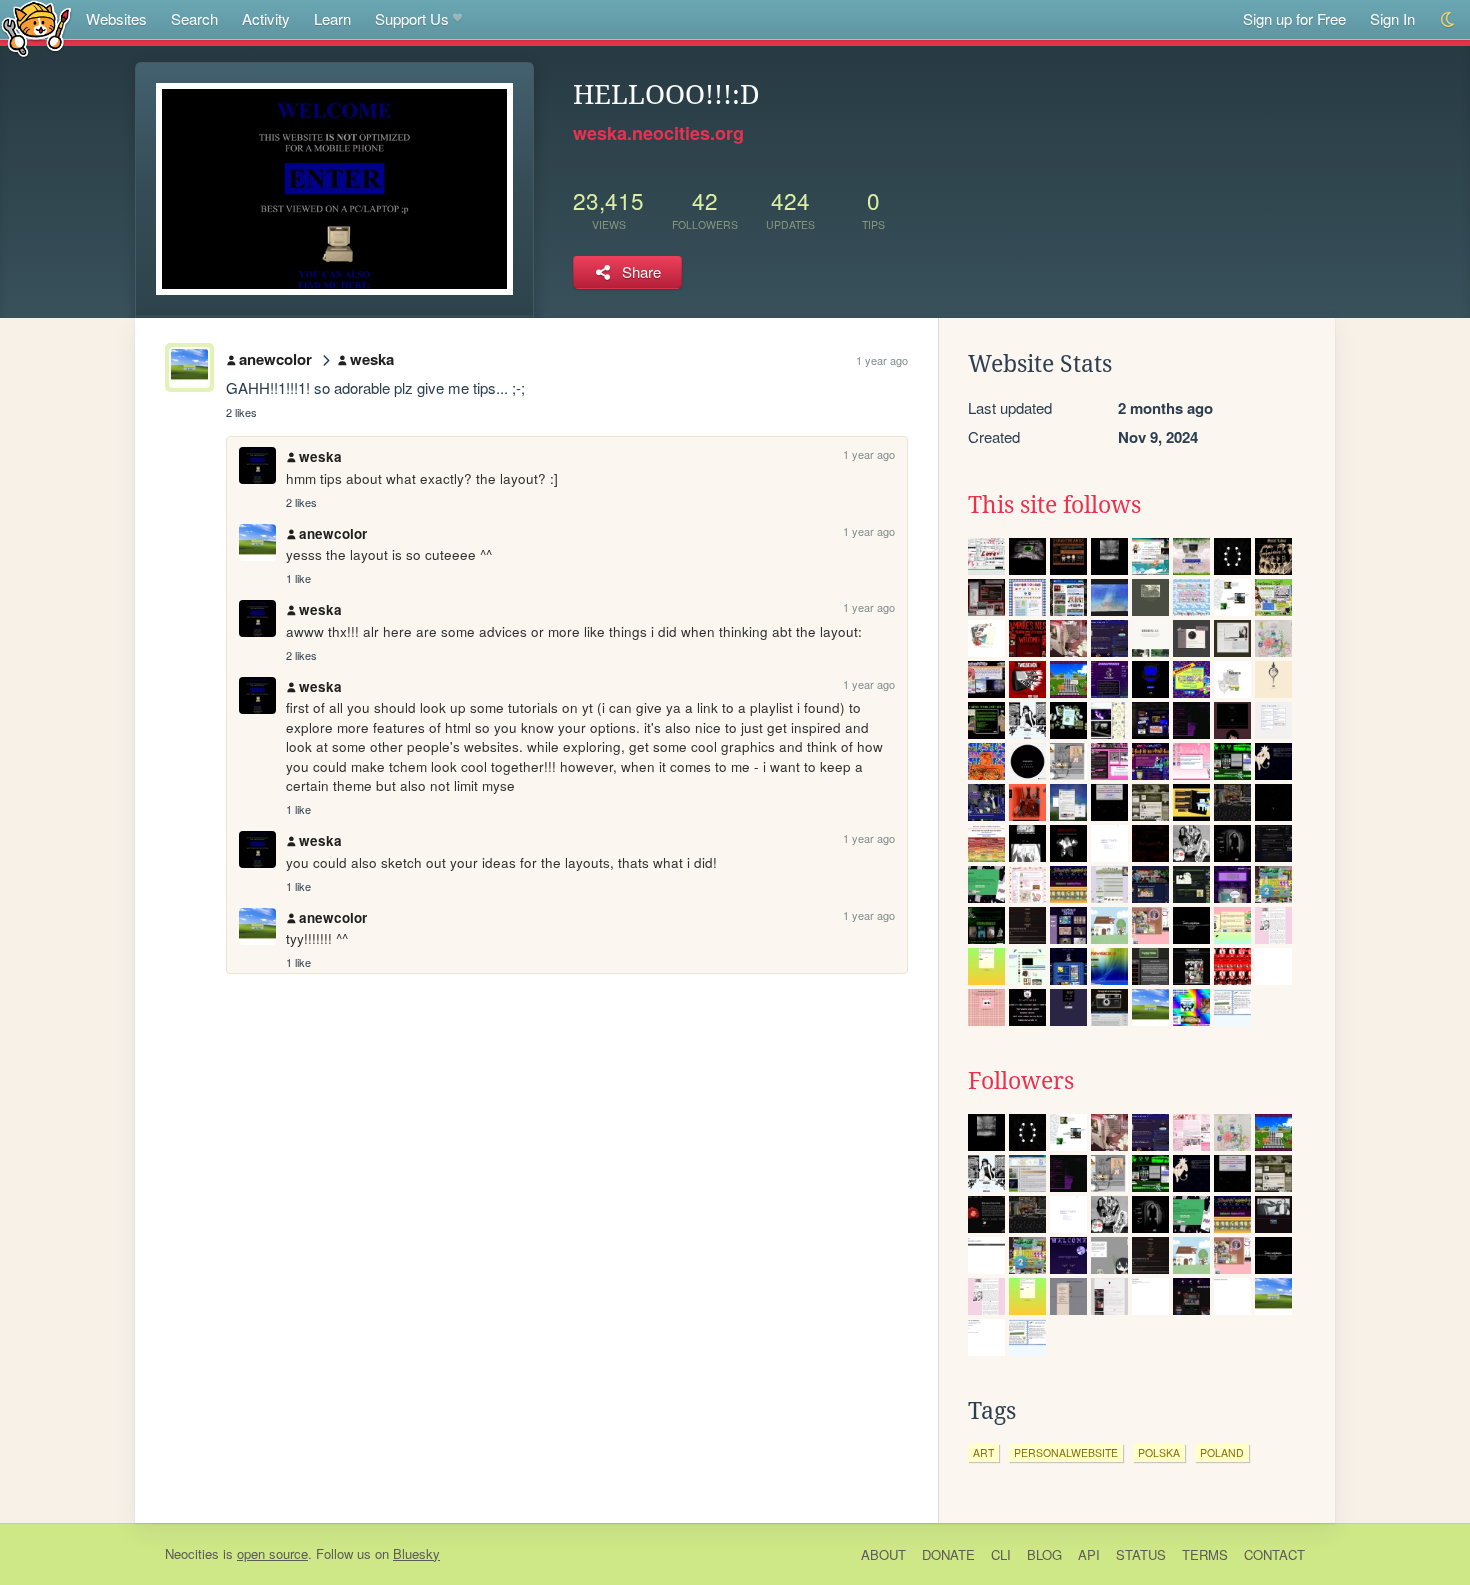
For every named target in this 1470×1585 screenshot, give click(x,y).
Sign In (1392, 18)
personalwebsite (1066, 1452)
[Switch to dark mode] (1448, 19)
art (983, 1452)
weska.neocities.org (658, 133)
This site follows (1054, 505)
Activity (266, 18)
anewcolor (275, 359)
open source (272, 1553)
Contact (1274, 1554)
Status (1141, 1554)
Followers (1021, 1081)
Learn (332, 18)
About (883, 1554)
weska (372, 359)
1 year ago (882, 360)
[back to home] (36, 27)
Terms (1205, 1554)
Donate (948, 1554)
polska (1159, 1452)
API (1089, 1554)
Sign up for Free (1294, 18)
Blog (1044, 1554)
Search (194, 18)
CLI (1001, 1554)
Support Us (412, 18)
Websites (116, 18)
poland (1222, 1452)
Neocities (192, 1553)
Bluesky (416, 1553)
